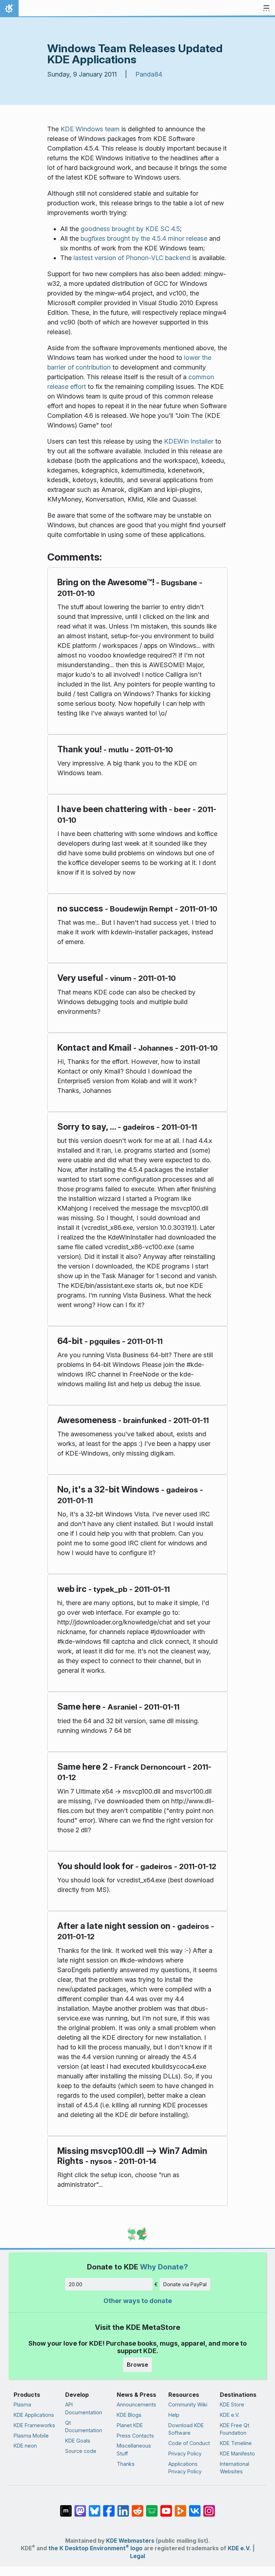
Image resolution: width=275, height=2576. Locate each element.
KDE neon (25, 2446)
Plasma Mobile (31, 2436)
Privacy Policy (185, 2453)
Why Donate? (164, 2267)
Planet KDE (130, 2425)
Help (174, 2415)
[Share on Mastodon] (80, 2507)
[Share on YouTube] (166, 2507)
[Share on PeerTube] (180, 2507)
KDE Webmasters (130, 2541)
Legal (137, 2556)
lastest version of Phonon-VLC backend (132, 258)
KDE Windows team (90, 129)
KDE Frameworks (34, 2425)
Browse (137, 2365)
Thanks (126, 2464)
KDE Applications (34, 2415)
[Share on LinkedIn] (123, 2507)
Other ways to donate (138, 2301)
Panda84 (149, 74)
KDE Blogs (129, 2415)
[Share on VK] (195, 2507)
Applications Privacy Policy (185, 2468)
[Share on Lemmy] (152, 2507)
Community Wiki (188, 2404)
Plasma (22, 2404)
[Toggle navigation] (266, 9)
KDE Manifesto (237, 2453)
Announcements (136, 2404)
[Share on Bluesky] (95, 2507)
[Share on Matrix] (66, 2507)
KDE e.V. (230, 2415)
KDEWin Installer (189, 441)
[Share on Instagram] (209, 2507)
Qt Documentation (84, 2427)
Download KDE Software (186, 2429)
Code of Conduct (189, 2443)
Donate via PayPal (185, 2284)
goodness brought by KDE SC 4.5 (130, 229)
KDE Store (232, 2404)
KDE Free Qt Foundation (235, 2429)
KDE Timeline (236, 2443)
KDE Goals (78, 2441)
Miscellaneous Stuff (134, 2450)
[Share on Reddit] (137, 2507)
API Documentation (84, 2408)
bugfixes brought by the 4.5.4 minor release (144, 238)
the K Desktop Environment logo (95, 2548)
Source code (81, 2451)
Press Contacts (135, 2436)
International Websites (235, 2468)
